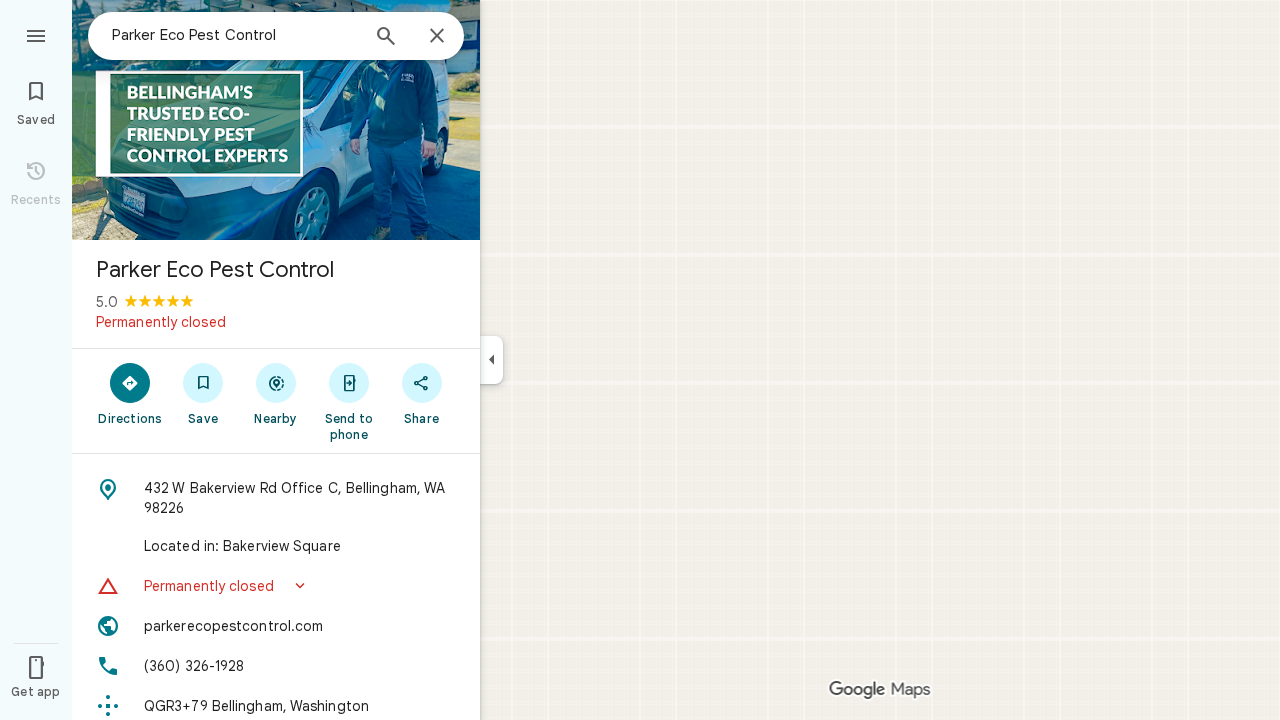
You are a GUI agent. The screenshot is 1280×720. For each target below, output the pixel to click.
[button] (276, 586)
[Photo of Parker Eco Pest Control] (276, 120)
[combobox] (235, 35)
